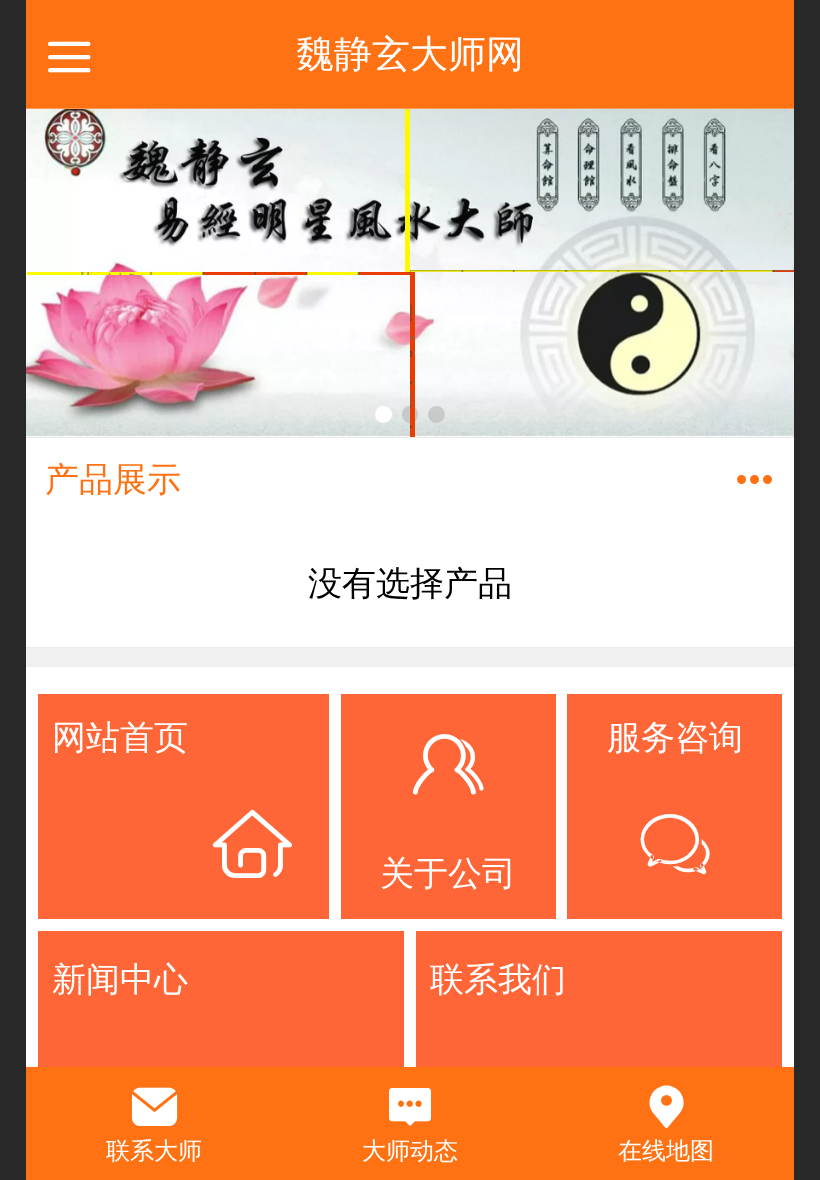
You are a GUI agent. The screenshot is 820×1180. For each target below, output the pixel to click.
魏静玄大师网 (410, 53)
